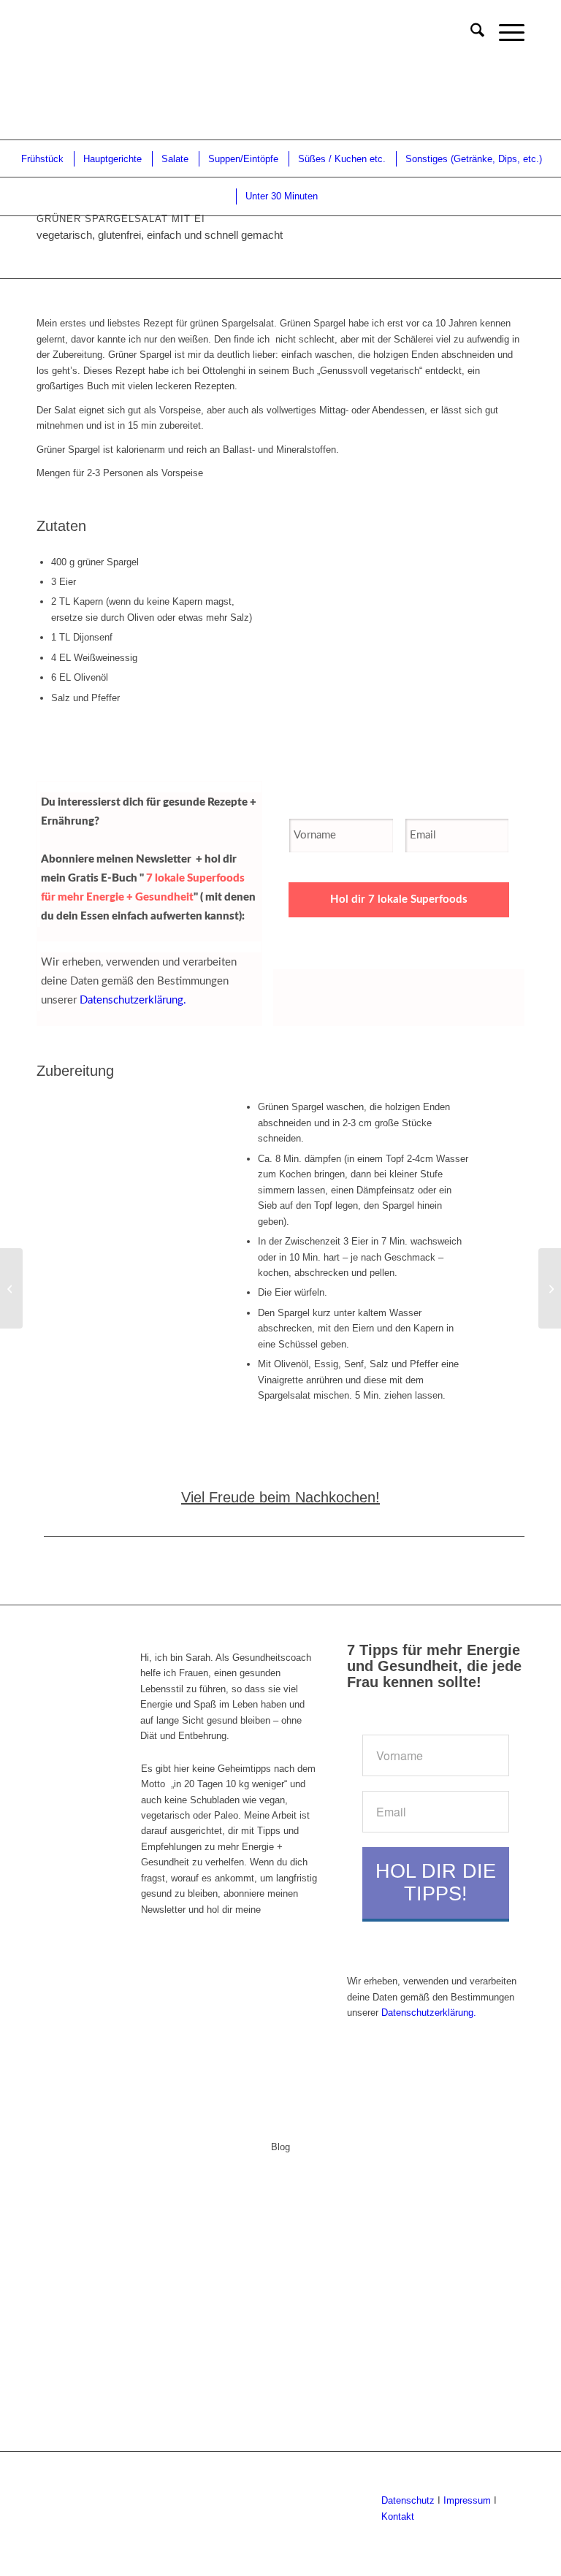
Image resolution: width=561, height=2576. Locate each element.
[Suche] (470, 33)
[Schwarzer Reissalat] (11, 1288)
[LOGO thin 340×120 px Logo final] (38, 33)
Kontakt (398, 2516)
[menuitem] (470, 33)
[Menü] (504, 33)
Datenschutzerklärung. (133, 1000)
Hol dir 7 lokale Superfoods (399, 899)
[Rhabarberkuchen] (550, 1288)
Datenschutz (408, 2500)
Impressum (466, 2500)
